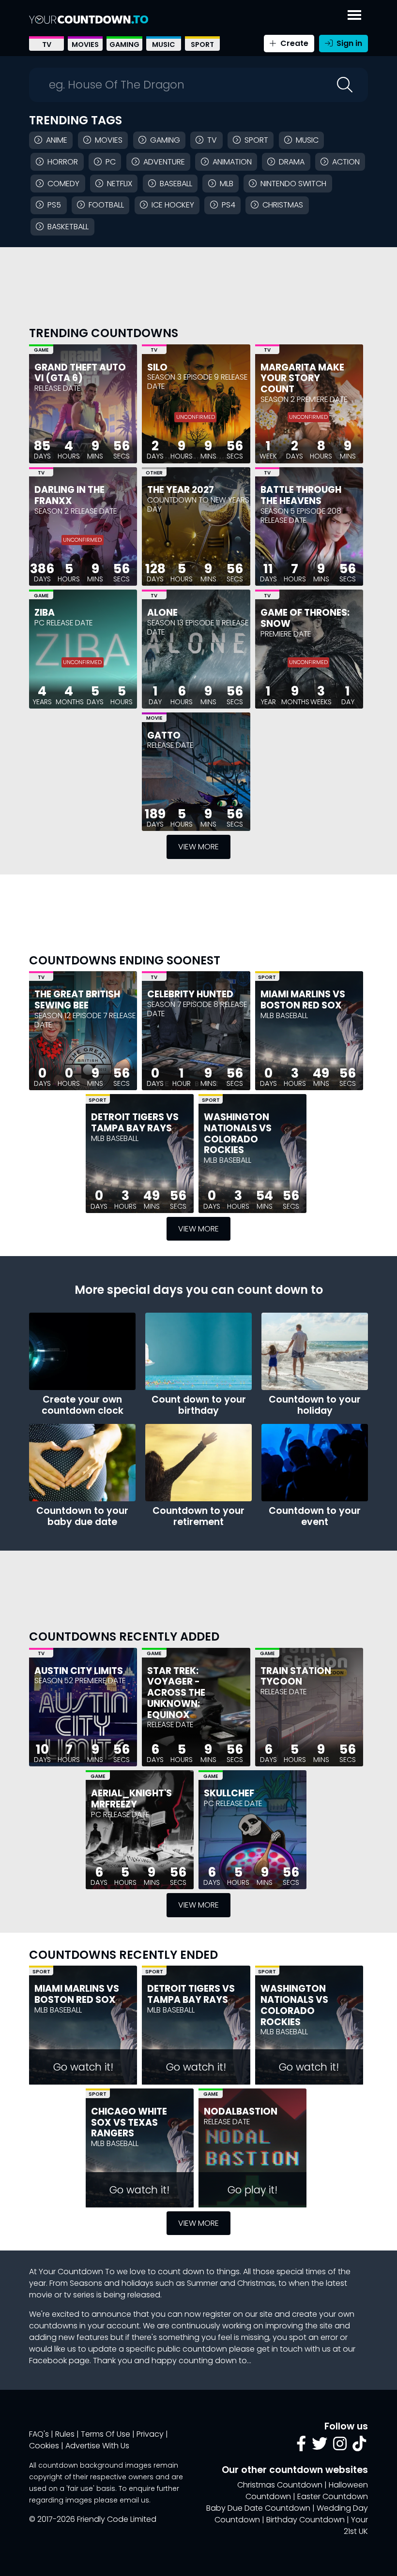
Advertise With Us (97, 2446)
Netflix (120, 184)
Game (41, 350)
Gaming (124, 44)
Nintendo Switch (293, 184)
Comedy (63, 184)
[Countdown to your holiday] (315, 1351)
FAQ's (39, 2434)
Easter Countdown (333, 2496)
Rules (65, 2434)
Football (106, 205)
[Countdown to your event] (315, 1463)
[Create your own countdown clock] (82, 1351)
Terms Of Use (106, 2434)
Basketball (68, 227)
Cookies (44, 2446)
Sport (202, 44)
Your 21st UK (356, 2525)
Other (154, 473)
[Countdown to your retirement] (198, 1463)
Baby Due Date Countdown (258, 2508)
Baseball (176, 184)
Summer (202, 2283)
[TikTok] (359, 2447)
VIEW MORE (198, 847)
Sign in (348, 43)
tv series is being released (112, 2295)
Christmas (283, 205)
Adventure (164, 162)
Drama (292, 162)
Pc (111, 162)
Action (346, 162)
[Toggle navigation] (354, 13)
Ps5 (54, 205)
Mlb (227, 184)
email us (134, 2500)
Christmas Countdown (280, 2485)
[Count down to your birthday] (198, 1351)
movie (41, 2295)
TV (47, 44)
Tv (212, 140)
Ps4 (229, 205)
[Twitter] (320, 2447)
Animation (232, 162)
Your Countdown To (77, 2272)
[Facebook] (301, 2447)
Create (293, 43)
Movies (85, 44)
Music (164, 44)
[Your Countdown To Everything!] (89, 19)
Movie (154, 718)
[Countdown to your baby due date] (82, 1463)
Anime (57, 140)
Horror (63, 162)
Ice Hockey (173, 205)
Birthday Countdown (305, 2520)
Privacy (150, 2434)
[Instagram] (340, 2447)
